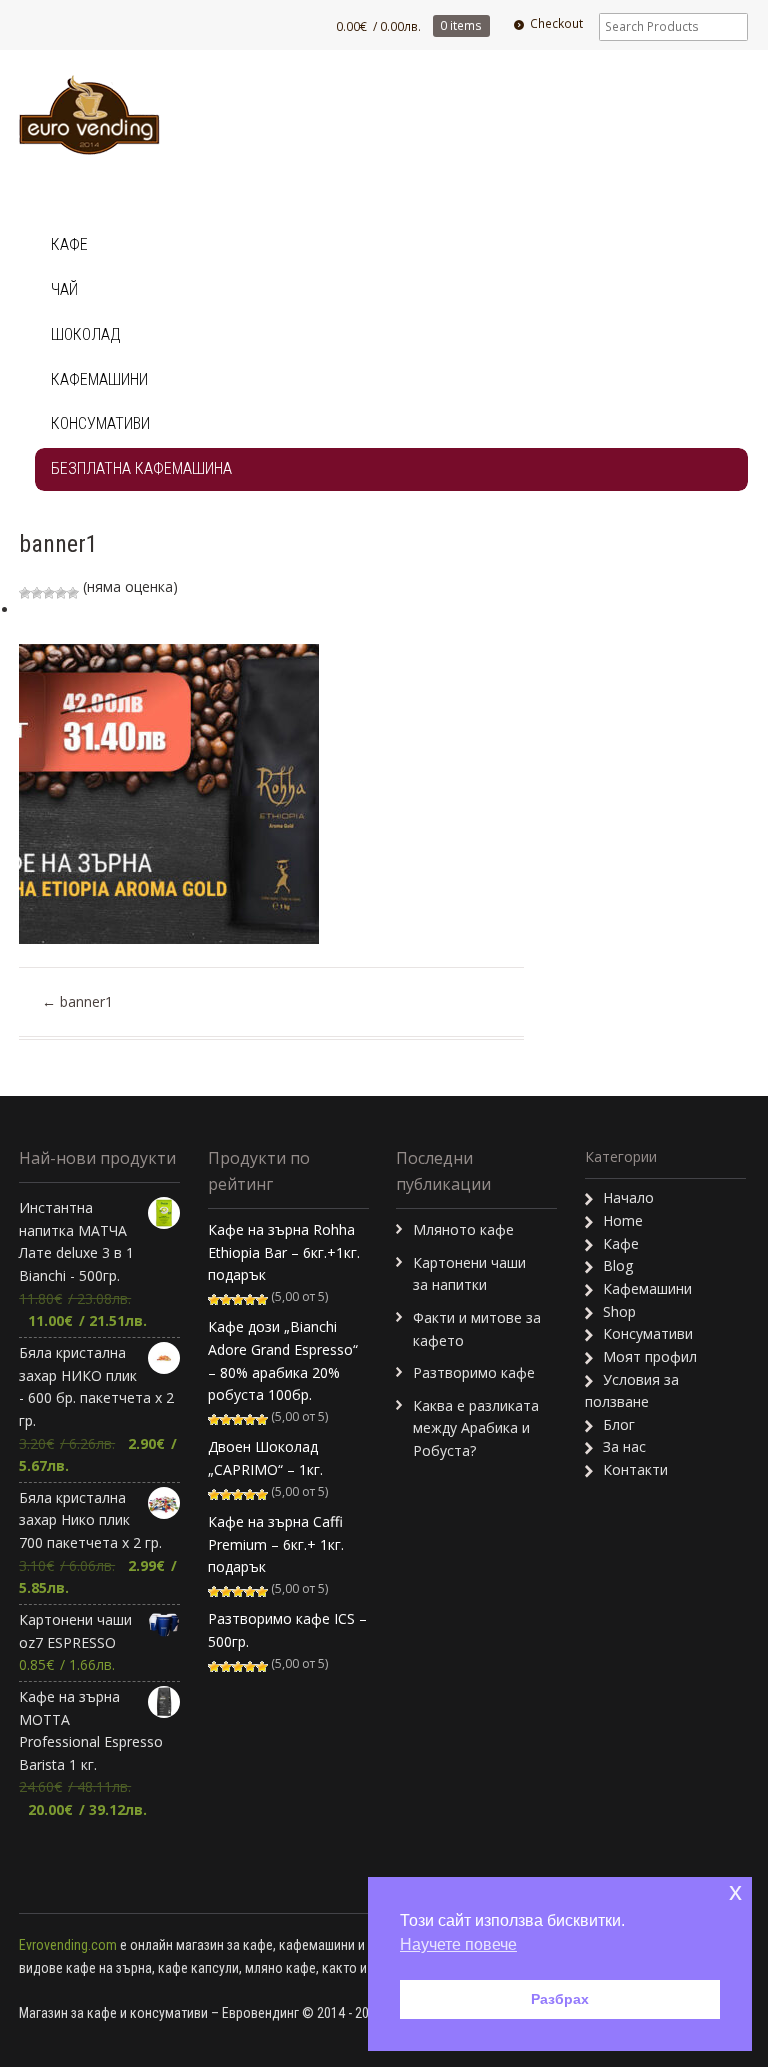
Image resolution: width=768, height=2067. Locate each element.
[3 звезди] (49, 593)
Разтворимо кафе (474, 1372)
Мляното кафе (463, 1229)
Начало (628, 1197)
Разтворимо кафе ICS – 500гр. (287, 1630)
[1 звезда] (25, 593)
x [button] (735, 1891)
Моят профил (650, 1356)
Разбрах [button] (560, 1999)
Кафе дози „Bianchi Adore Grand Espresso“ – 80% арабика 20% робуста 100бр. (283, 1360)
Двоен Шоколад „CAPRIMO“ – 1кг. (265, 1458)
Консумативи (100, 423)
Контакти (635, 1469)
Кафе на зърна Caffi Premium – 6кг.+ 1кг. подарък (276, 1544)
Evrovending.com (68, 1945)
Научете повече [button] (458, 1944)
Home (623, 1220)
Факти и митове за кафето (477, 1329)
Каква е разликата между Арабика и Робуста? (476, 1428)
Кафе (69, 244)
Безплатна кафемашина (141, 468)
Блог (619, 1424)
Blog (618, 1265)
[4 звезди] (61, 593)
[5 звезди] (73, 593)
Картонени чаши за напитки (469, 1274)
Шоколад (86, 334)
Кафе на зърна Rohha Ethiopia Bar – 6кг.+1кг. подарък (284, 1252)
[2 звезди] (37, 593)
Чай (64, 289)
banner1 (77, 1001)
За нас (624, 1446)
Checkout (556, 23)
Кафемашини (99, 379)
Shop (619, 1311)
